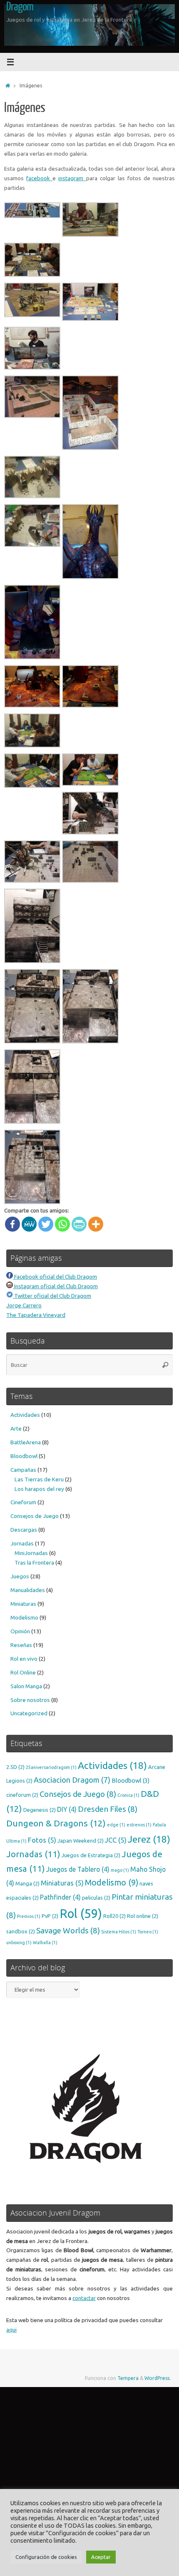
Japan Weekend (81, 1841)
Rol (81, 1914)
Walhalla (45, 1943)
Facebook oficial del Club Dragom (55, 1277)
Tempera (128, 2378)
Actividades (25, 1415)
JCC (116, 1840)
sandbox (21, 1931)
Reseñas (21, 1645)
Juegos (20, 1576)
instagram (72, 178)
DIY (67, 1809)
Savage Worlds (68, 1930)
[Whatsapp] (62, 1224)
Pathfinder (60, 1897)
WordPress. (158, 2378)
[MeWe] (29, 1224)
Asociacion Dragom (72, 1780)
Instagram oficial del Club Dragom (55, 1286)
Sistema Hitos (119, 1932)
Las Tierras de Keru (39, 1479)
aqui (11, 2330)
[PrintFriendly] (79, 1224)
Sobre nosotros (30, 1700)
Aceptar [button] (101, 2557)
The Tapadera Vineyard (36, 1315)
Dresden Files (108, 1809)
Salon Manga (26, 1686)
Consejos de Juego (35, 1516)
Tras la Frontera (34, 1562)
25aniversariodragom (51, 1767)
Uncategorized (29, 1713)
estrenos (139, 1825)
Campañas (23, 1470)
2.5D (15, 1767)
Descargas (24, 1530)
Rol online (143, 1916)
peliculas (96, 1898)
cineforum (22, 1795)
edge (116, 1825)
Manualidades (28, 1590)
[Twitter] (46, 1224)
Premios (29, 1916)
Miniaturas (23, 1604)
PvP (50, 1916)
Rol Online (23, 1672)
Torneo (148, 1932)
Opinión (20, 1631)
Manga (27, 1883)
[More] (96, 1224)
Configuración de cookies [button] (46, 2557)
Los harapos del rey (39, 1489)
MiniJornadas (31, 1553)
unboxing (19, 1943)
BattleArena (26, 1442)
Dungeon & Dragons (56, 1823)
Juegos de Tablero (78, 1869)
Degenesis (40, 1810)
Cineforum (23, 1502)
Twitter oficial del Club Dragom (52, 1296)
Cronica (128, 1795)
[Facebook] (12, 1224)
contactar (84, 2298)
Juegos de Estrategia (91, 1855)
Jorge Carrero (24, 1305)
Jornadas (22, 1543)
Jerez (149, 1839)
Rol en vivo (24, 1659)
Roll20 (114, 1916)
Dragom (20, 7)
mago (120, 1870)
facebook (39, 178)
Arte (16, 1428)
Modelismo (24, 1617)
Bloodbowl (24, 1456)
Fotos (42, 1840)
